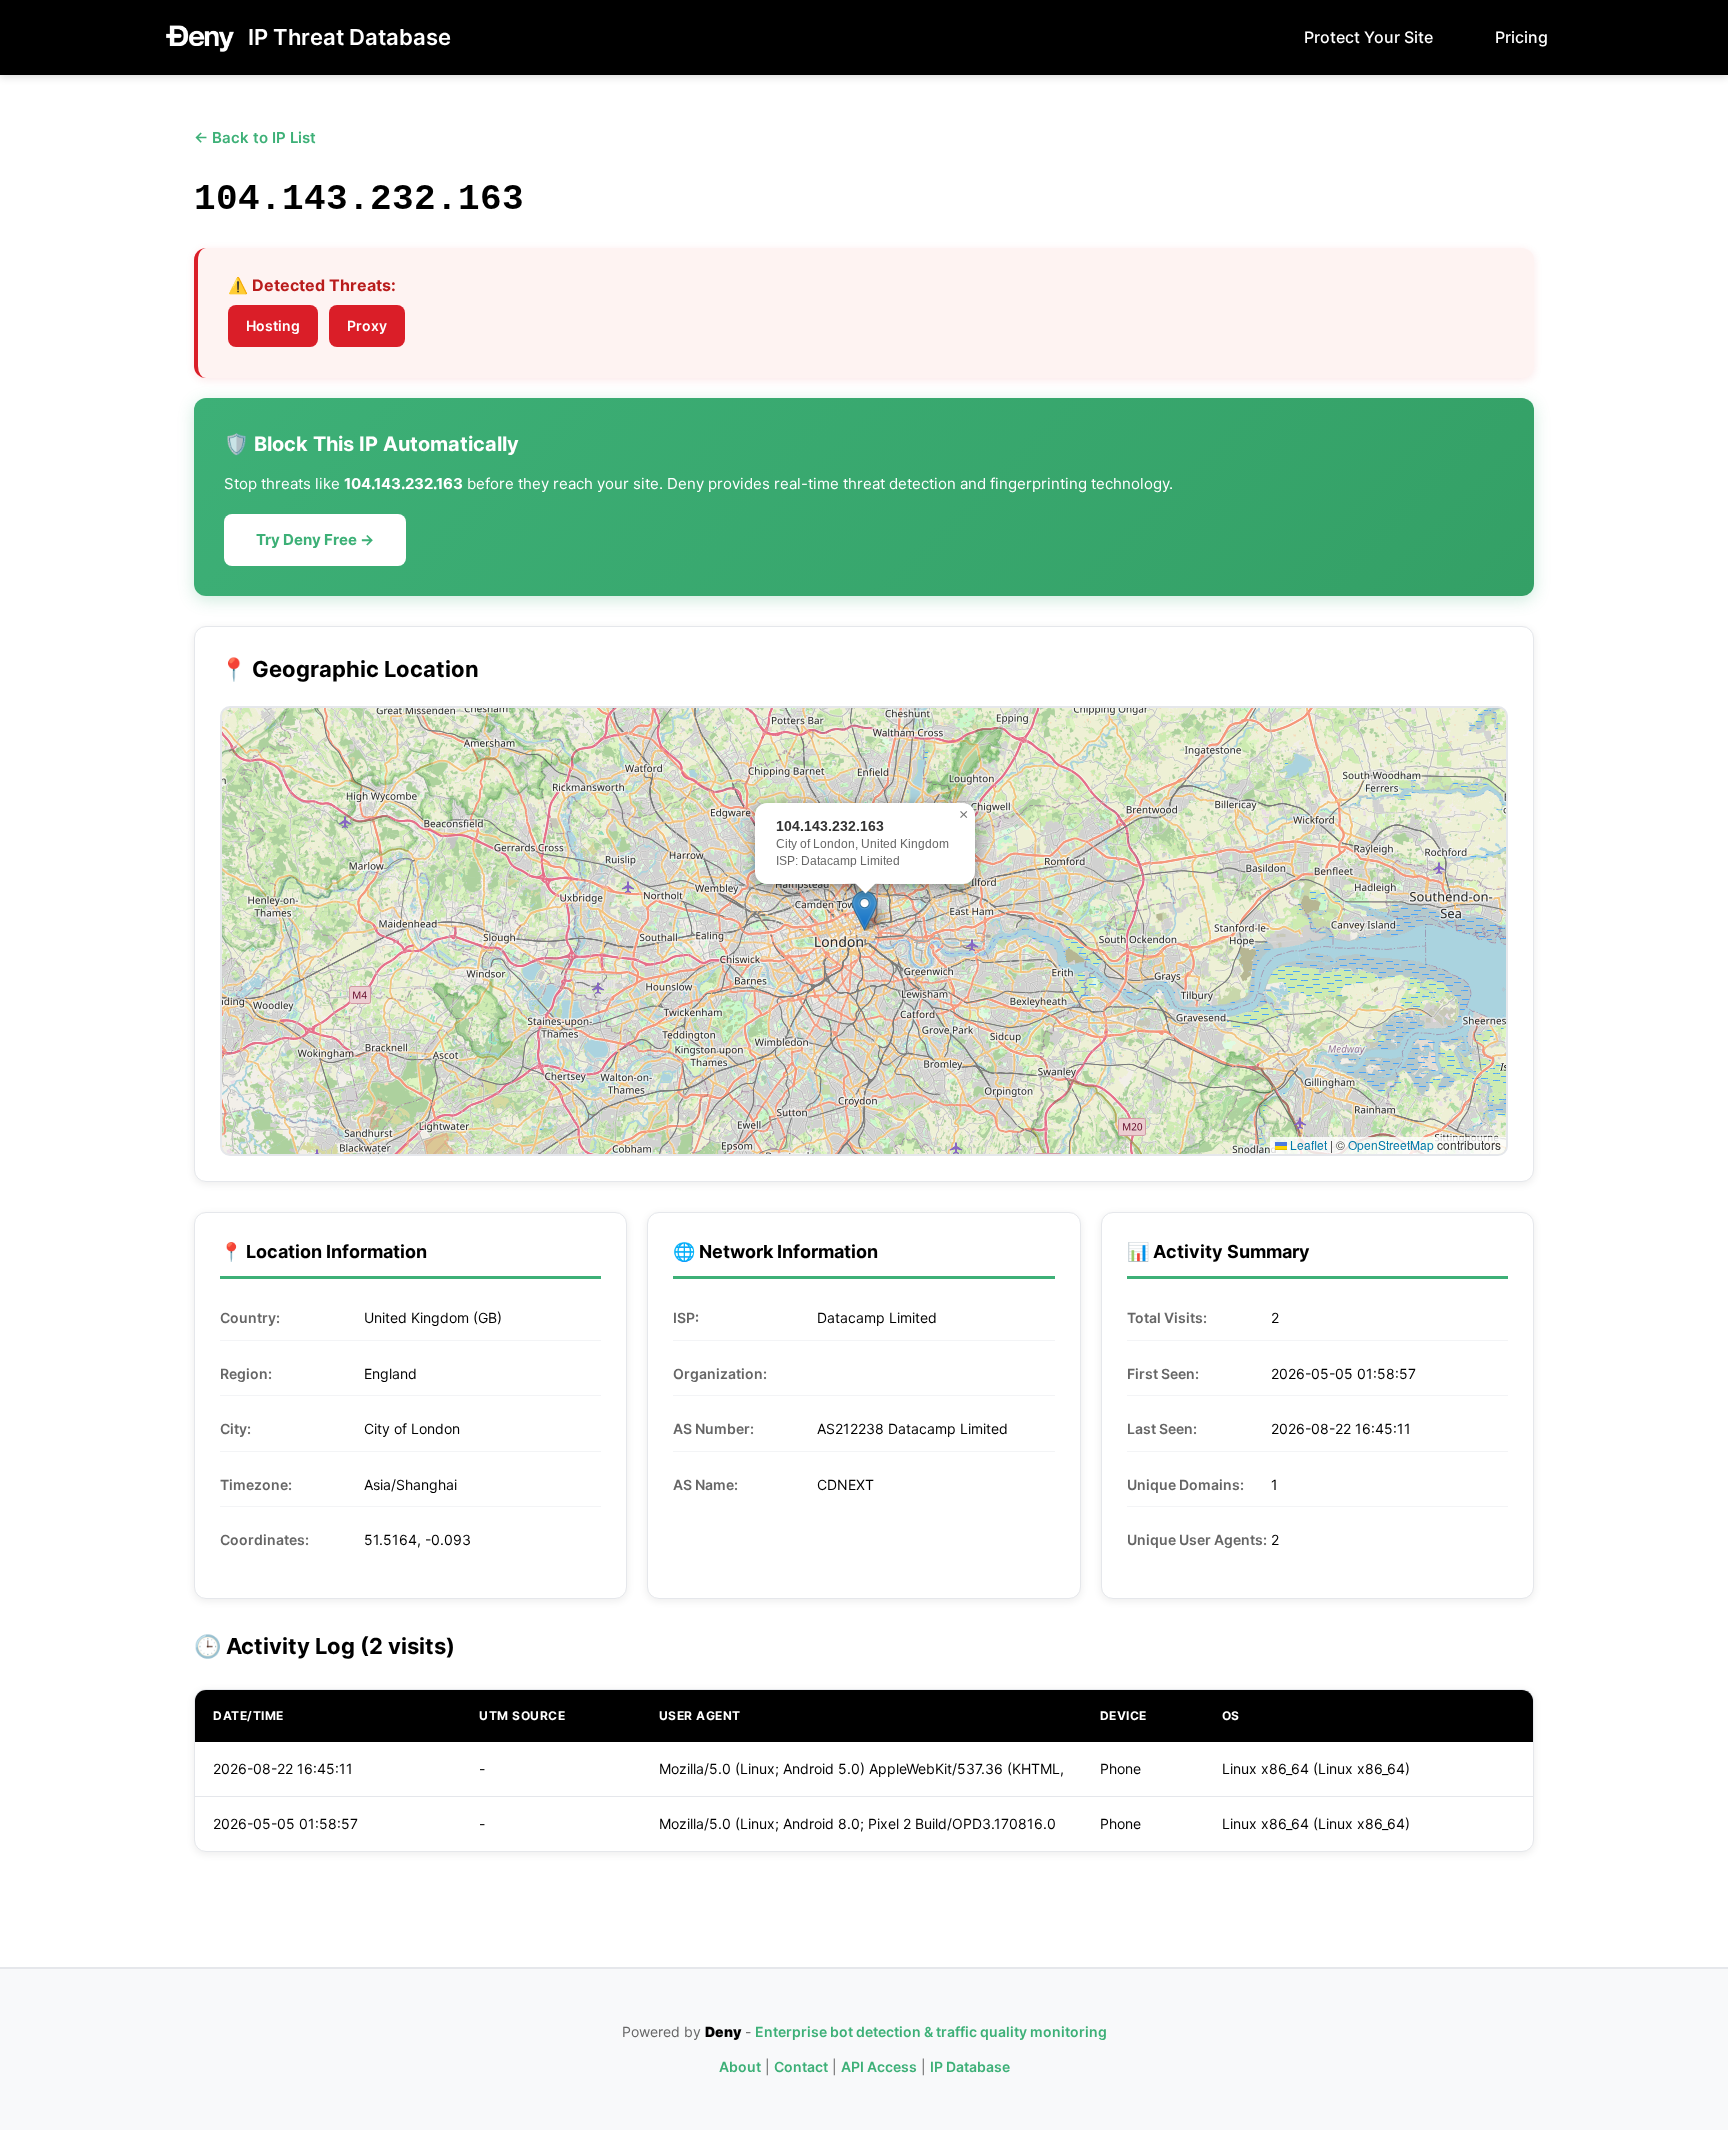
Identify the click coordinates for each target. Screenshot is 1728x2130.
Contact (801, 2066)
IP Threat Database (349, 37)
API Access (879, 2066)
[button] (864, 910)
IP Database (970, 2066)
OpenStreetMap (1391, 1144)
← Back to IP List (255, 137)
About (740, 2066)
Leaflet (1307, 1144)
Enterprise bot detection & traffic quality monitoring (931, 2031)
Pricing (1521, 37)
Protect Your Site (1368, 37)
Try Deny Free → (315, 539)
